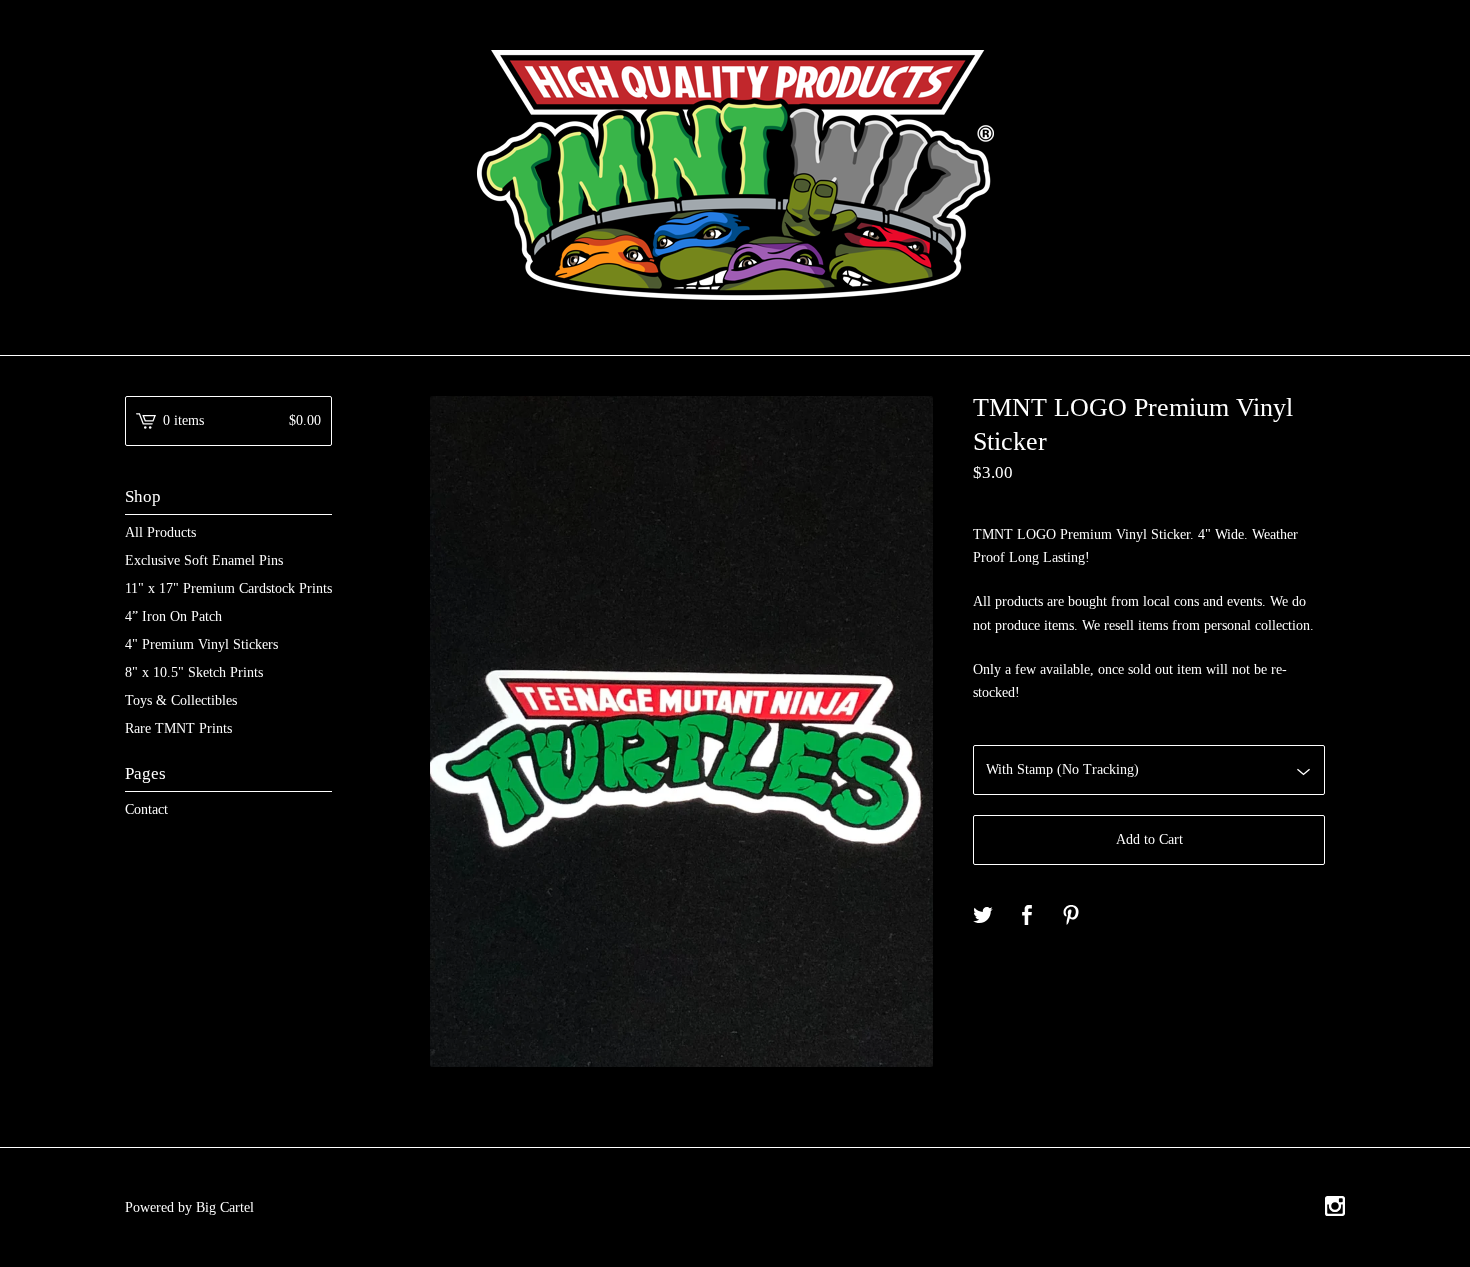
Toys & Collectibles (181, 700)
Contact (146, 809)
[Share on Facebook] (1027, 916)
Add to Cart (1149, 839)
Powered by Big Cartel (189, 1207)
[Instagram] (1335, 1208)
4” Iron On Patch (173, 616)
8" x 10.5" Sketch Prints (194, 672)
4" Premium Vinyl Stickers (201, 644)
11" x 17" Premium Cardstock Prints (228, 588)
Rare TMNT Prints (178, 728)
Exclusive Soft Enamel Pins (204, 560)
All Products (160, 532)
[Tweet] (983, 916)
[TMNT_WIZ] (735, 175)
